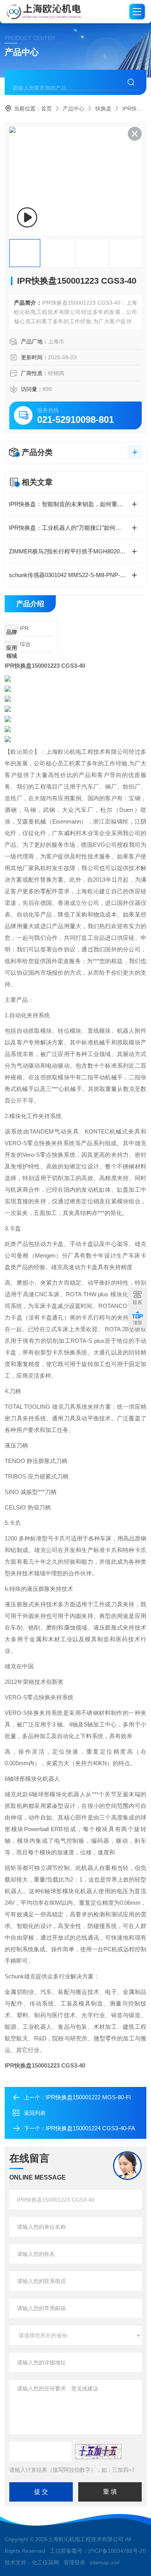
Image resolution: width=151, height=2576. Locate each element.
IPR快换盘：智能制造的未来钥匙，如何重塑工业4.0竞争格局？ (75, 504)
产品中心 (74, 109)
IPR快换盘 (135, 109)
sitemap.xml (105, 2562)
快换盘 (103, 109)
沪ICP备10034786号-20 (117, 2551)
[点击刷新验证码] (98, 2452)
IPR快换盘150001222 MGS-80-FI (88, 2097)
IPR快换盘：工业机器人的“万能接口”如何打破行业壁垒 (75, 528)
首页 (46, 109)
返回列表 (35, 2113)
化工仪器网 (45, 2562)
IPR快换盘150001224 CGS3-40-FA (90, 2128)
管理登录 (74, 2562)
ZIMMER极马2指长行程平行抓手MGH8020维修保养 (75, 551)
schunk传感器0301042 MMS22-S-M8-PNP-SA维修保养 (75, 575)
